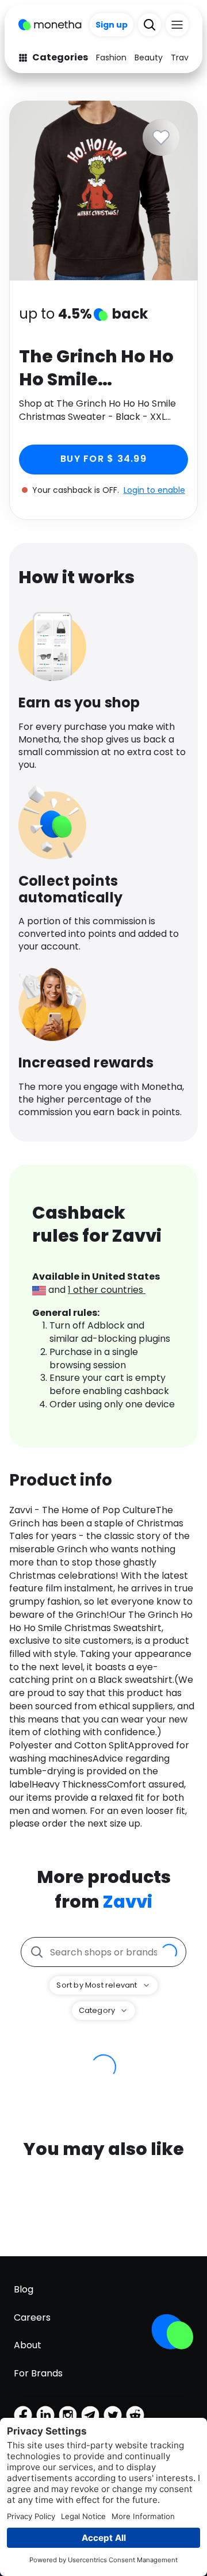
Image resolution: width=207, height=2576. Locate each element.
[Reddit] (135, 2415)
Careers (32, 2317)
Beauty (149, 58)
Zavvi (128, 1902)
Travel (183, 58)
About (28, 2345)
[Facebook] (23, 2415)
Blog (24, 2289)
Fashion (111, 58)
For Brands (38, 2373)
